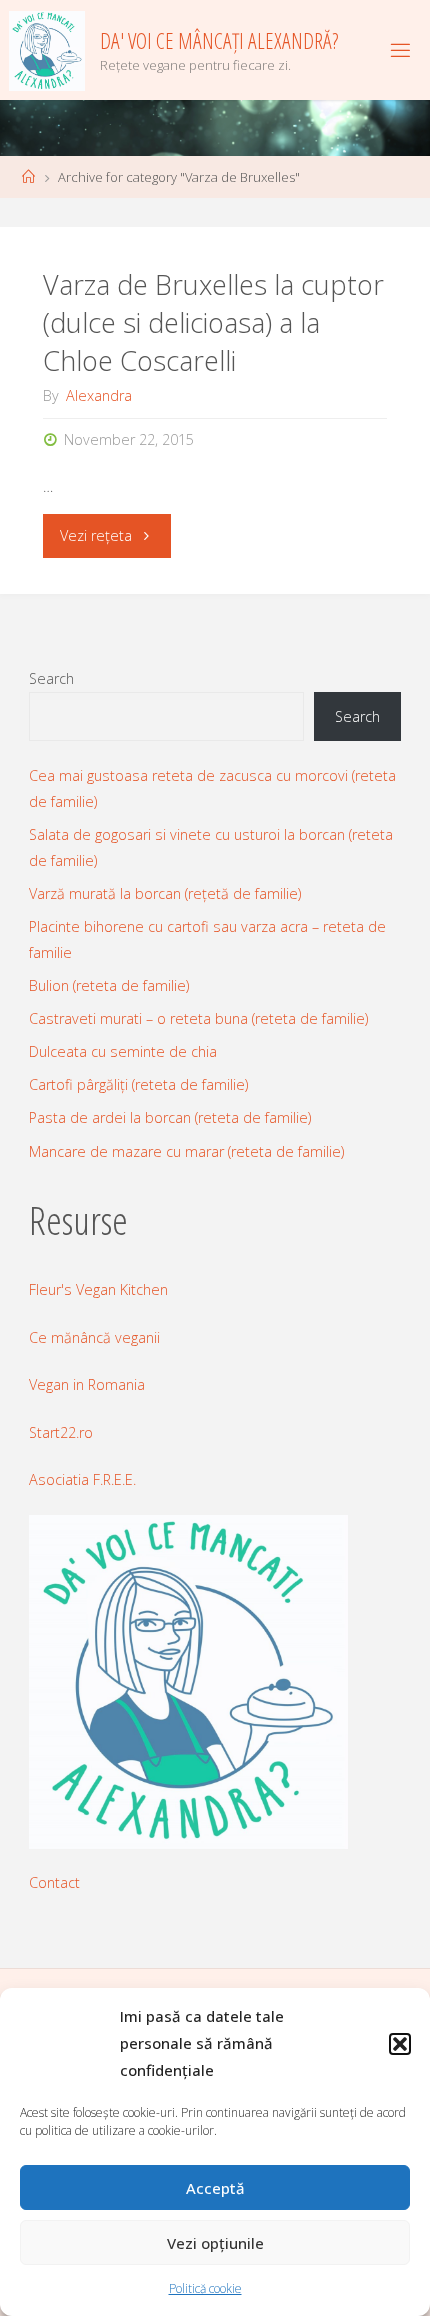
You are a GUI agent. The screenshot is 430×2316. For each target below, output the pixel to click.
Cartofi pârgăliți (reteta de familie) (138, 1084)
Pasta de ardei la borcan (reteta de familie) (170, 1117)
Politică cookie (205, 2288)
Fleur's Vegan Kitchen (98, 1289)
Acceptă (215, 2188)
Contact (54, 1882)
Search (51, 678)
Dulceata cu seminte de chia (123, 1051)
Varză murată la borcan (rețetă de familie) (165, 893)
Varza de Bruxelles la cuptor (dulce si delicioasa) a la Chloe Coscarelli (213, 322)
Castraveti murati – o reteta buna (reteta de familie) (198, 1018)
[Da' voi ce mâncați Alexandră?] (47, 49)
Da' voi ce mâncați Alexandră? (219, 40)
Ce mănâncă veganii (94, 1337)
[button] (400, 2044)
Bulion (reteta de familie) (109, 985)
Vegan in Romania (87, 1384)
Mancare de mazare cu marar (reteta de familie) (186, 1151)
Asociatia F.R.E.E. (82, 1479)
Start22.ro (61, 1432)
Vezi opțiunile (215, 2243)
